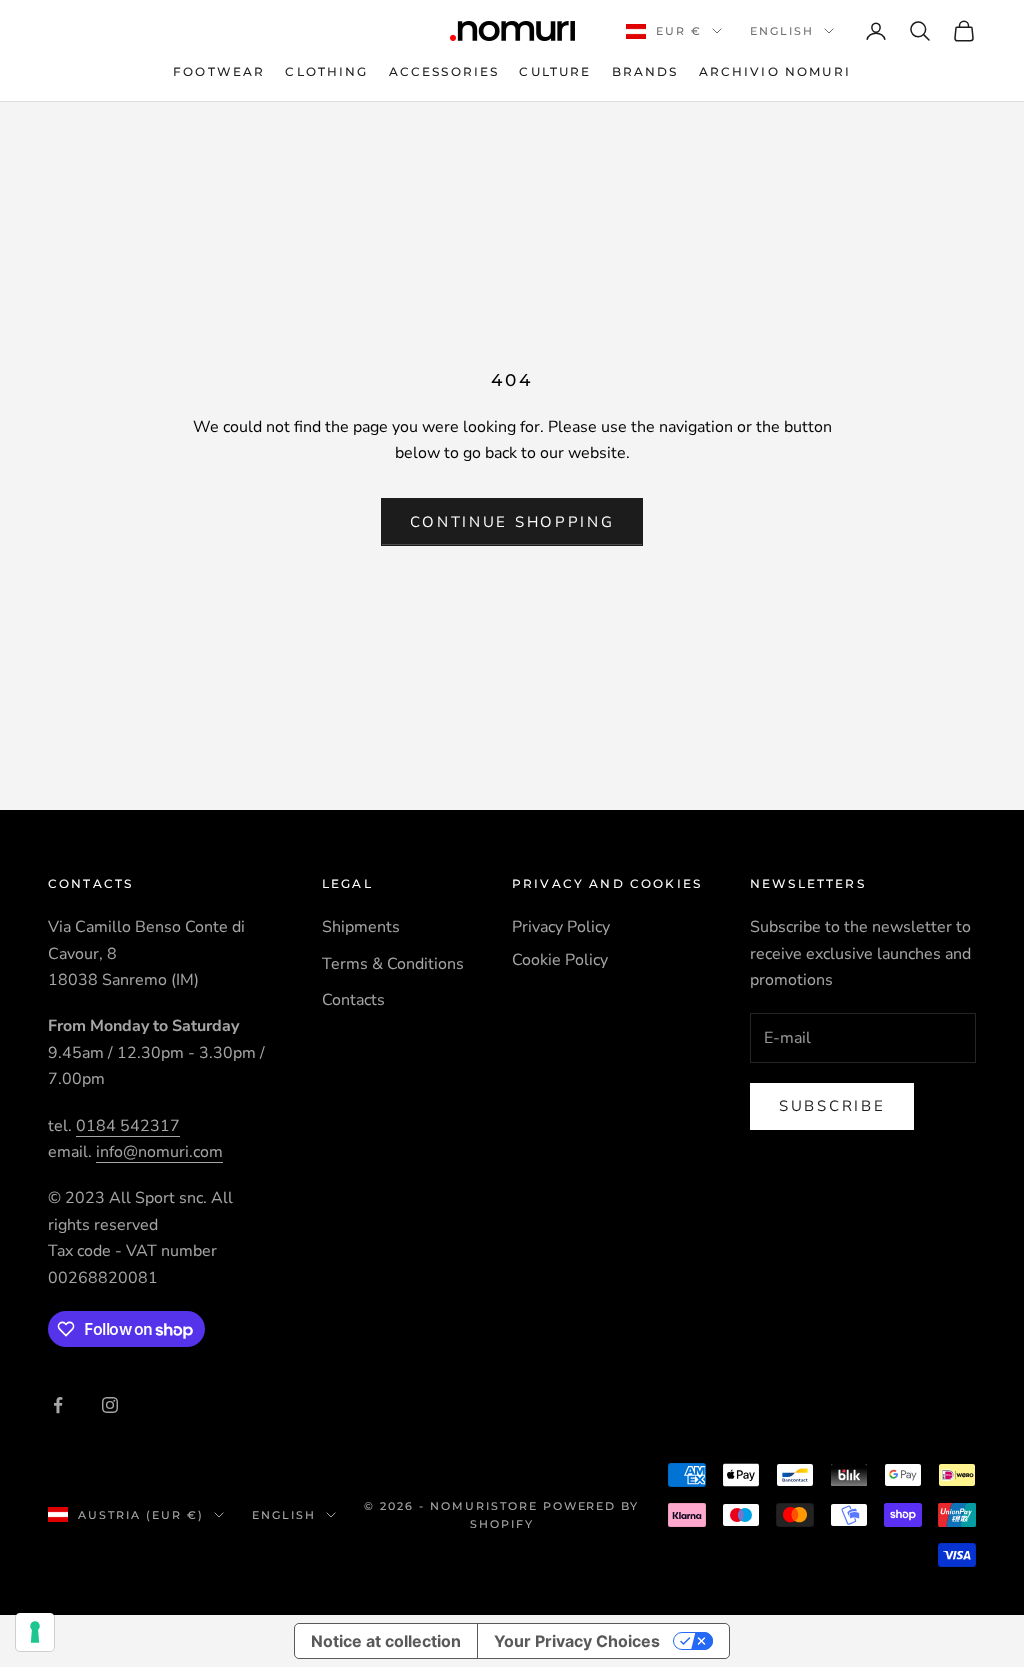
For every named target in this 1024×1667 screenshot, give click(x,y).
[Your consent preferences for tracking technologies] (35, 1632)
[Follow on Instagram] (110, 1405)
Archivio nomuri (775, 71)
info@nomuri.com (159, 1152)
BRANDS (645, 71)
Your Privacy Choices (577, 1641)
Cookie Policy (560, 960)
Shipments (361, 927)
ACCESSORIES (444, 71)
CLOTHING (326, 71)
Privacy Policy (561, 927)
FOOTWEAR (219, 71)
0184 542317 (128, 1126)
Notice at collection (386, 1641)
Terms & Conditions (393, 964)
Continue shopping (512, 522)
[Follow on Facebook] (58, 1405)
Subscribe (832, 1106)
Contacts (353, 1000)
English (782, 31)
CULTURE (555, 71)
